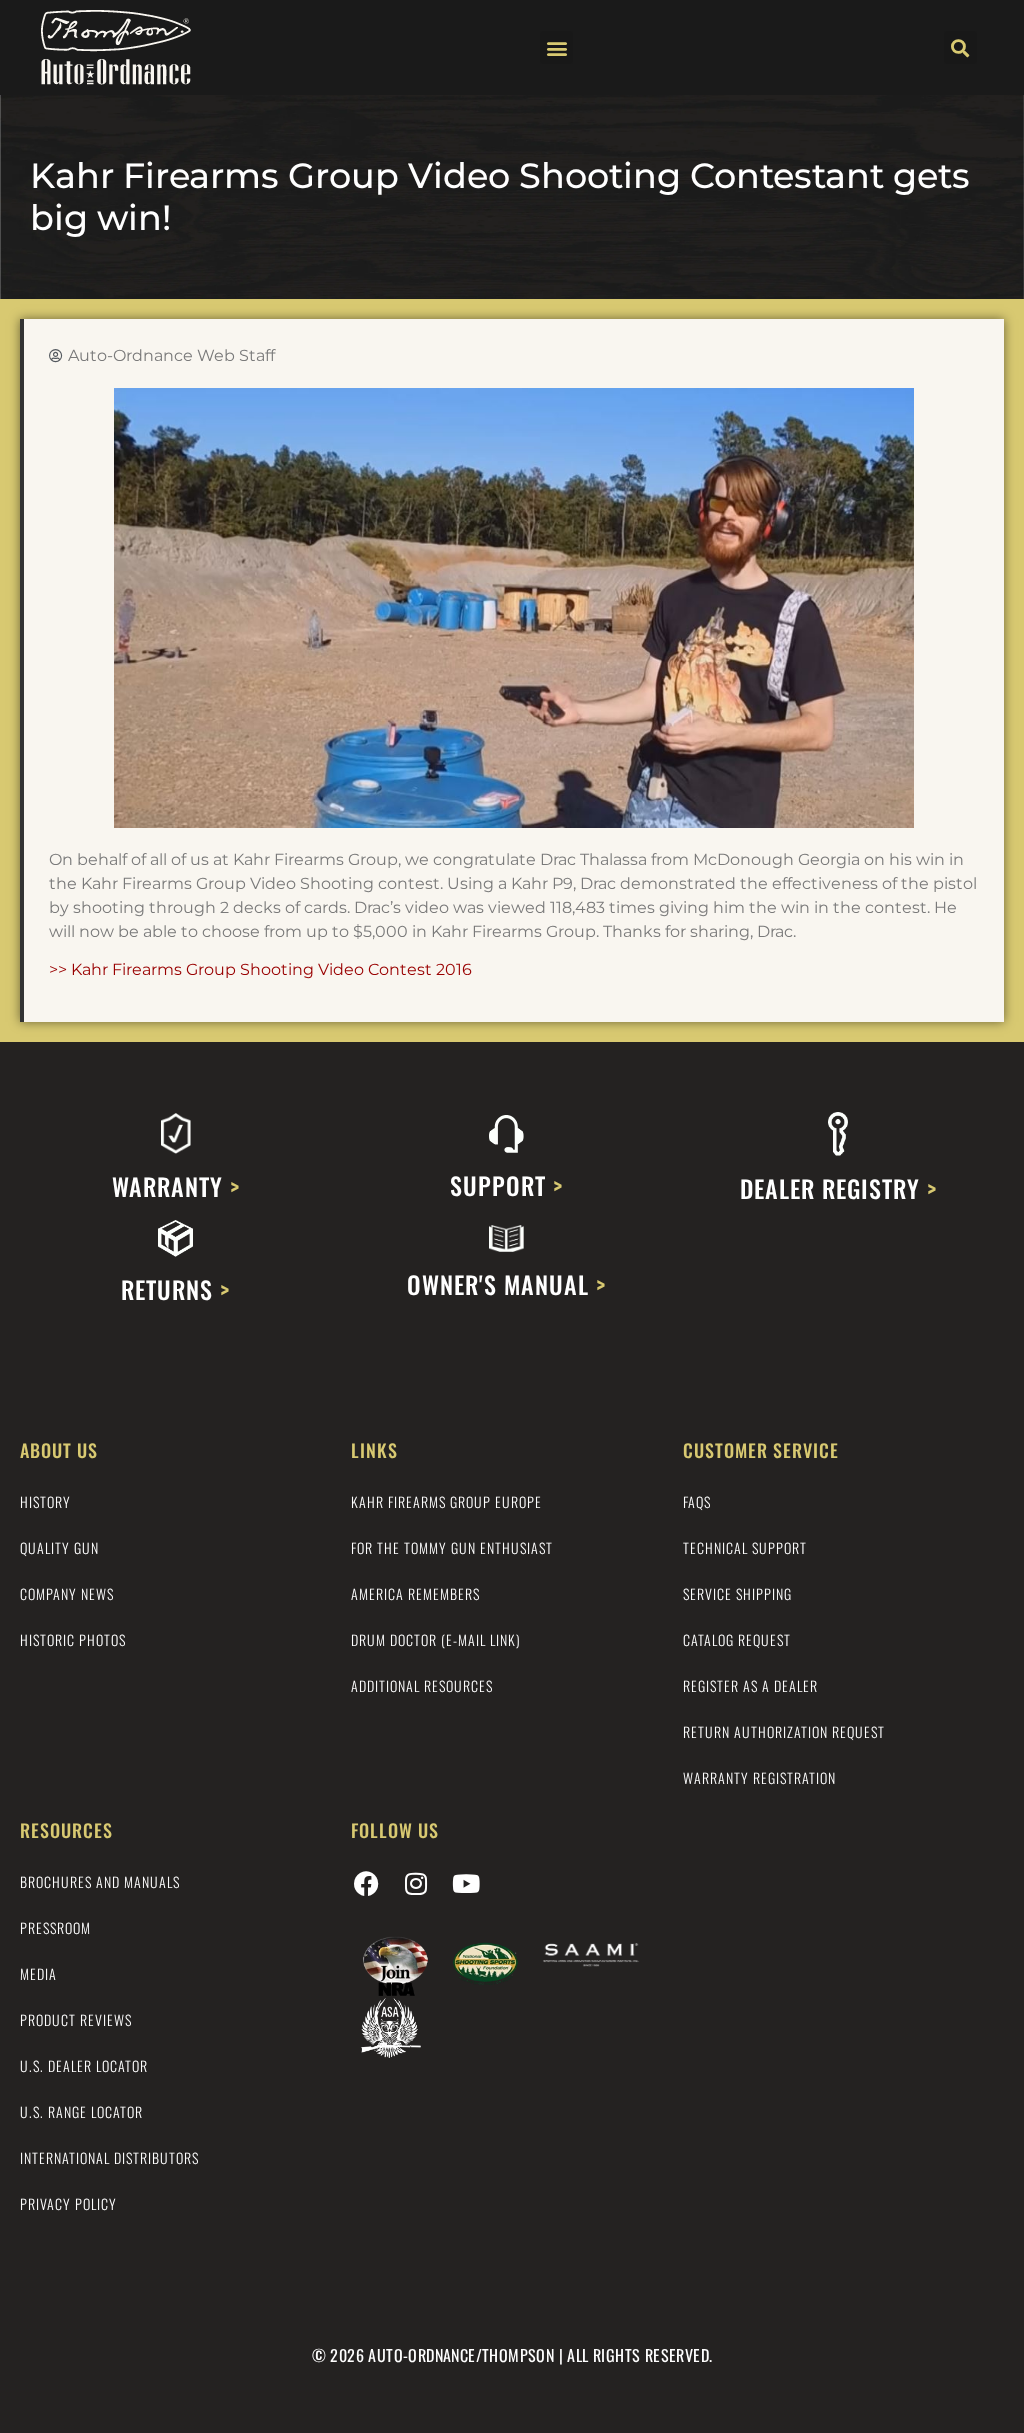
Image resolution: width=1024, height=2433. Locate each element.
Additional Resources (422, 1685)
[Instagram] (416, 1884)
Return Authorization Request (784, 1731)
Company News (67, 1593)
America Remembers (415, 1593)
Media (38, 1973)
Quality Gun (59, 1547)
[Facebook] (366, 1884)
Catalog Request (737, 1639)
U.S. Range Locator (81, 2111)
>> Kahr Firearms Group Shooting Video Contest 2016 (260, 969)
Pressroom (55, 1927)
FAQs (697, 1501)
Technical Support (745, 1547)
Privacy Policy (68, 2203)
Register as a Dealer (750, 1685)
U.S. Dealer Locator (84, 2065)
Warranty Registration (759, 1777)
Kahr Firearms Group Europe (446, 1501)
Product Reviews (76, 2019)
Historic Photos (73, 1639)
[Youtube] (466, 1884)
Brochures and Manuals (100, 1881)
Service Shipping (737, 1593)
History (45, 1501)
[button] (556, 47)
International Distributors (109, 2157)
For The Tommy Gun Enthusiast (452, 1547)
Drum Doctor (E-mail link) (436, 1639)
